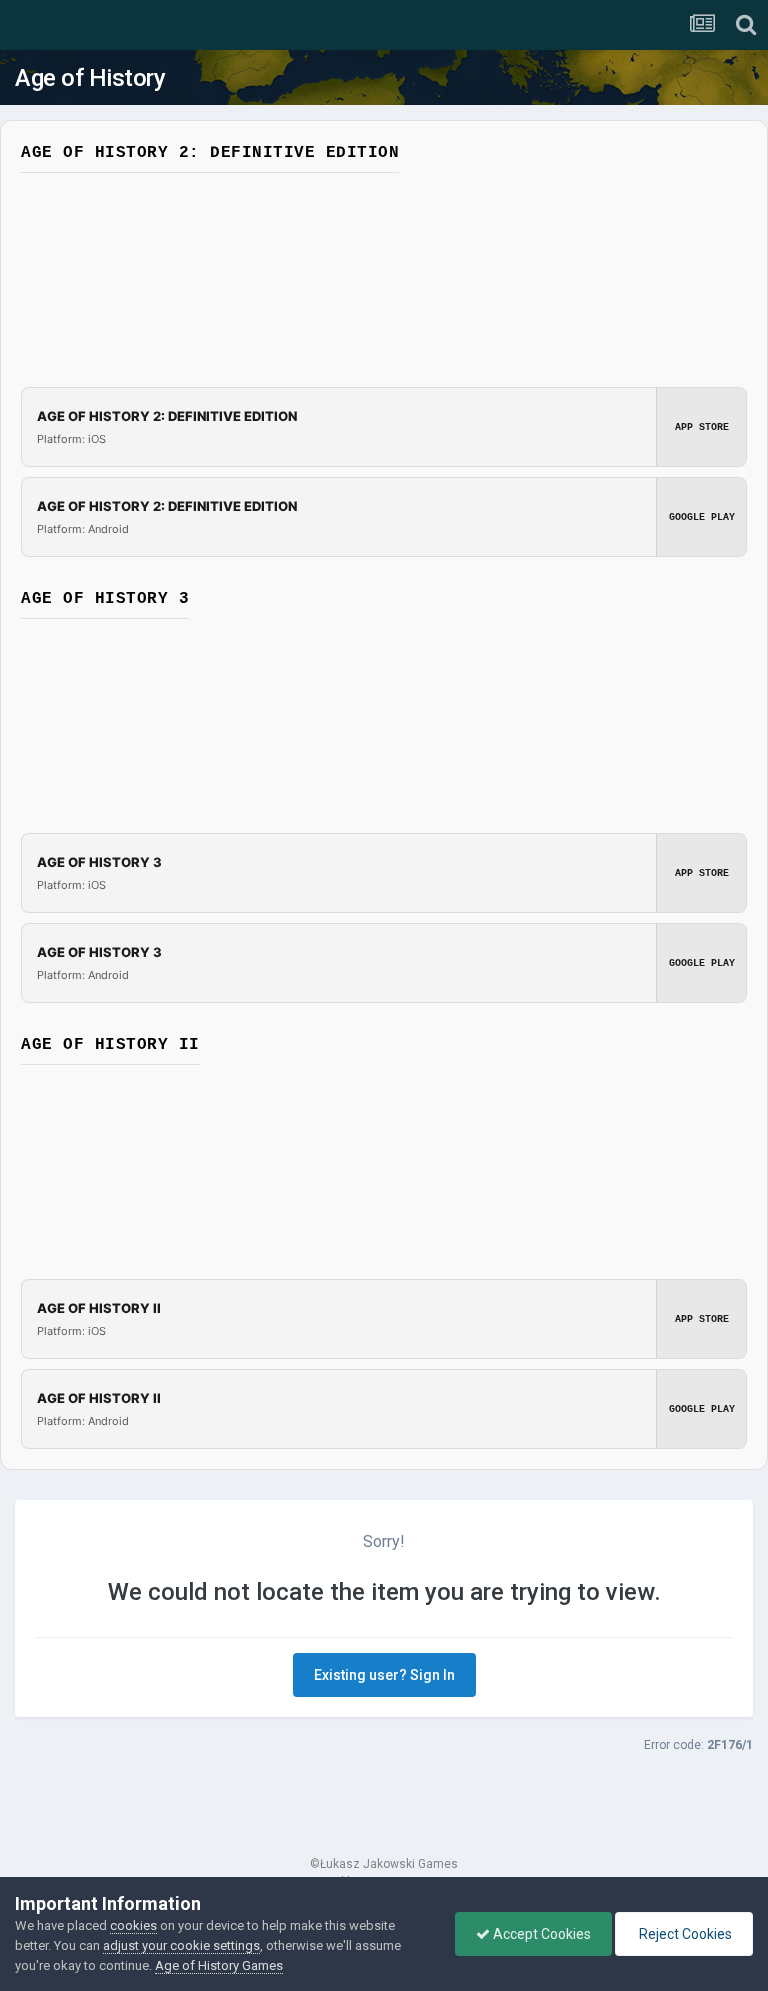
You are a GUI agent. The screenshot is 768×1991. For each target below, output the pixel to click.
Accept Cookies (540, 1934)
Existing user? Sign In (384, 1675)
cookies (133, 1925)
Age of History (90, 78)
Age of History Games (219, 1965)
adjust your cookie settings (181, 1945)
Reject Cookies (684, 1934)
